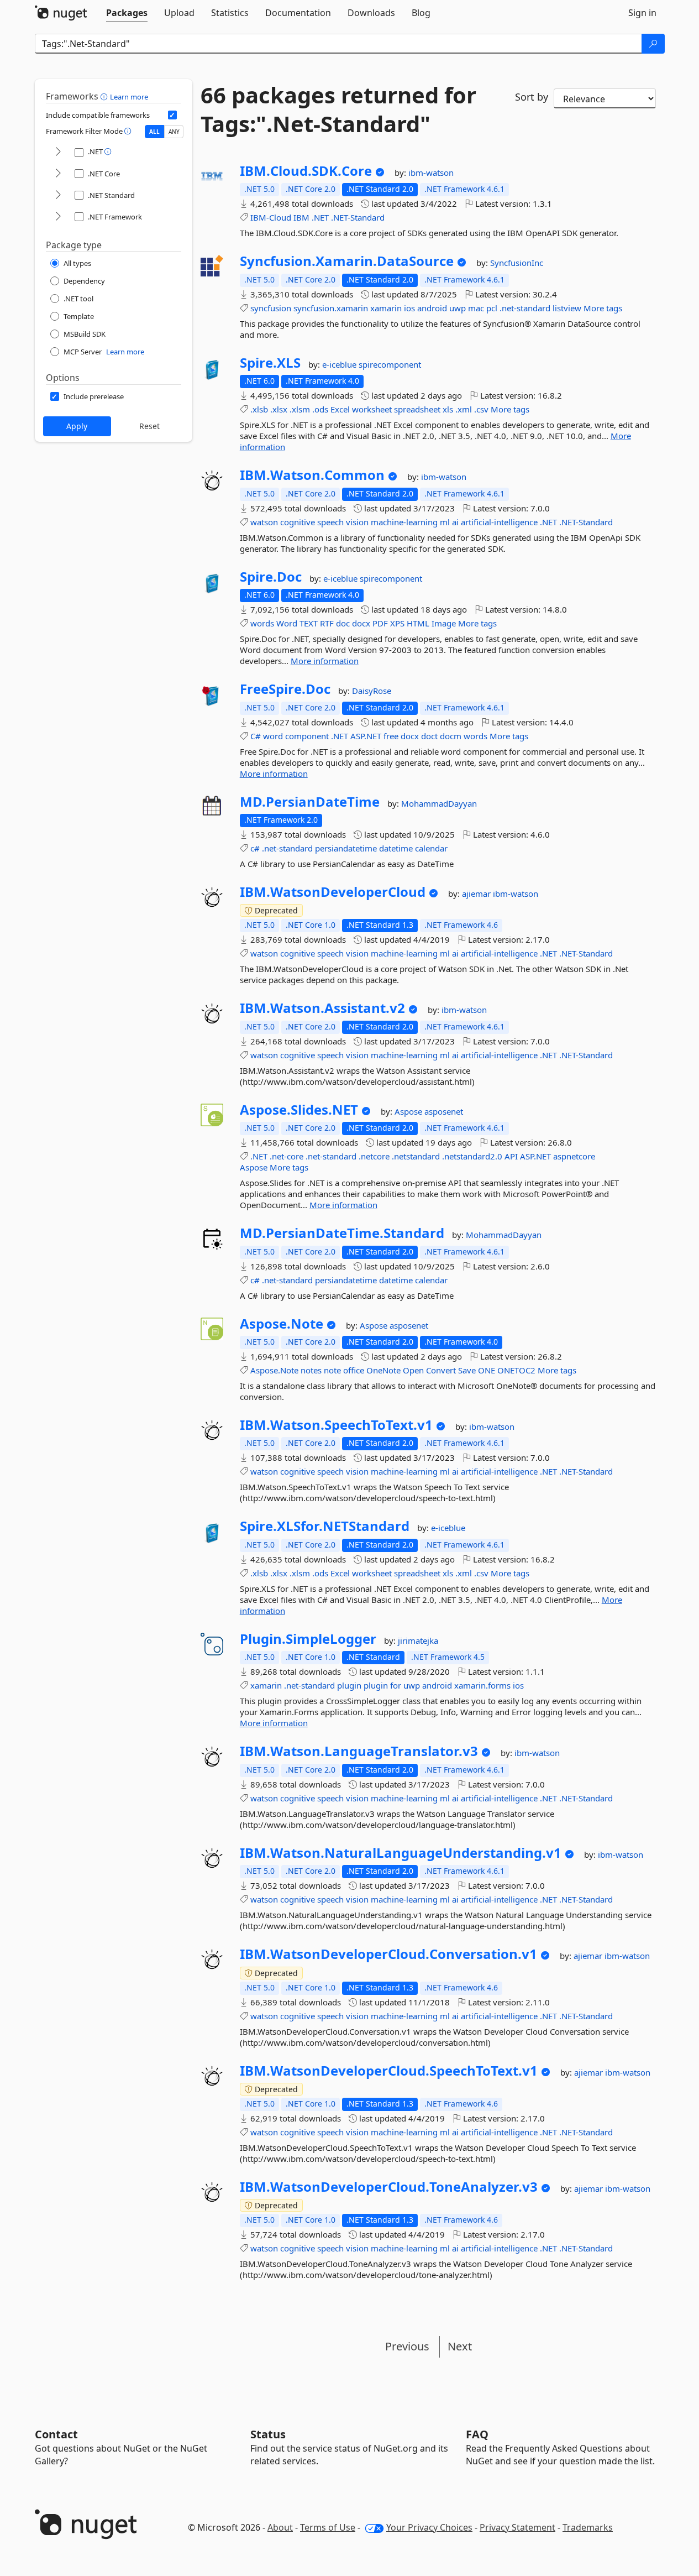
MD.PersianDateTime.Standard (342, 1233)
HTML (418, 623)
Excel (340, 409)
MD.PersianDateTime (310, 802)
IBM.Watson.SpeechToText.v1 (336, 1425)
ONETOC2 (516, 1370)
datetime (396, 848)
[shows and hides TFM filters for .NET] (58, 152)
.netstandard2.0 (472, 1156)
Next (460, 2346)
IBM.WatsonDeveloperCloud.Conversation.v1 (388, 1954)
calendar (431, 848)
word (273, 736)
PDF (380, 623)
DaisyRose (372, 691)
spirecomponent (390, 364)
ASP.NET (366, 736)
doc (343, 623)
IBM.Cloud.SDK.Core (306, 171)
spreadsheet (417, 409)
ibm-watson (431, 173)
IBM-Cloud (271, 217)
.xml (464, 409)
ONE (487, 1370)
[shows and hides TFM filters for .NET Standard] (58, 195)
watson (264, 522)
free (391, 736)
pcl (492, 308)
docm (451, 736)
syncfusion (271, 308)
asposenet (444, 1111)
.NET (320, 217)
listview (567, 308)
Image (444, 623)
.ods (320, 409)
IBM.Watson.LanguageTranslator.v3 (359, 1751)
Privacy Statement (517, 2527)
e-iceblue (340, 364)
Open (413, 1370)
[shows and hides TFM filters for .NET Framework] (58, 217)
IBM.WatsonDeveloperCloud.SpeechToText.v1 (389, 2071)
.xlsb (259, 409)
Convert (441, 1370)
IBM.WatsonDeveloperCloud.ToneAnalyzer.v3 (389, 2187)
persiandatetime (346, 848)
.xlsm (300, 409)
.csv (481, 409)
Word (287, 623)
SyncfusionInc (517, 263)
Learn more (129, 97)
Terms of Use (328, 2527)
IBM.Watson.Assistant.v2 (322, 1008)
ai (455, 522)
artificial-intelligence (499, 522)
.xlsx (279, 409)
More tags (603, 308)
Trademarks (588, 2527)
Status (268, 2434)
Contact (56, 2434)
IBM (301, 217)
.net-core (287, 1156)
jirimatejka (418, 1640)
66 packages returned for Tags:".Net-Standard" (338, 109)
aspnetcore (574, 1156)
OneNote (383, 1370)
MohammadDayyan (439, 803)
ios (409, 308)
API (511, 1156)
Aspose (409, 1111)
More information (325, 661)
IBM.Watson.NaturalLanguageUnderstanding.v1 (401, 1853)
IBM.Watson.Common (312, 475)
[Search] (653, 44)
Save (467, 1370)
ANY (174, 132)
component (307, 736)
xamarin (386, 308)
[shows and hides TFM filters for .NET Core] (58, 174)
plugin (349, 1685)
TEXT (309, 623)
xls (448, 409)
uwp (458, 308)
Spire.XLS (270, 363)
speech (330, 522)
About (280, 2527)
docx (361, 623)
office (354, 1370)
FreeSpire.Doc (285, 689)
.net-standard (525, 308)
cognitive (298, 522)
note (332, 1370)
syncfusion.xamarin (331, 308)
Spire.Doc (271, 577)
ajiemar (477, 893)
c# (255, 848)
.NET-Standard (358, 217)
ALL (154, 132)
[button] (105, 96)
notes (311, 1370)
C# (256, 736)
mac (476, 308)
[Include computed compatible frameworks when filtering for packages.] (172, 115)
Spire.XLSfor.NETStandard (325, 1526)
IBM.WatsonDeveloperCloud (333, 892)
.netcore (374, 1156)
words (262, 623)
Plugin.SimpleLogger (308, 1639)
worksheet (372, 409)
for (396, 1685)
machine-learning (404, 522)
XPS (397, 623)
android (432, 308)
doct (429, 736)
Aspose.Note (282, 1324)
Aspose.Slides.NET (299, 1110)
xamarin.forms (482, 1685)
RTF (327, 623)
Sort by (532, 97)
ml (445, 522)
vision (357, 522)
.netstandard (416, 1156)
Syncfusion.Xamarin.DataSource (347, 261)
